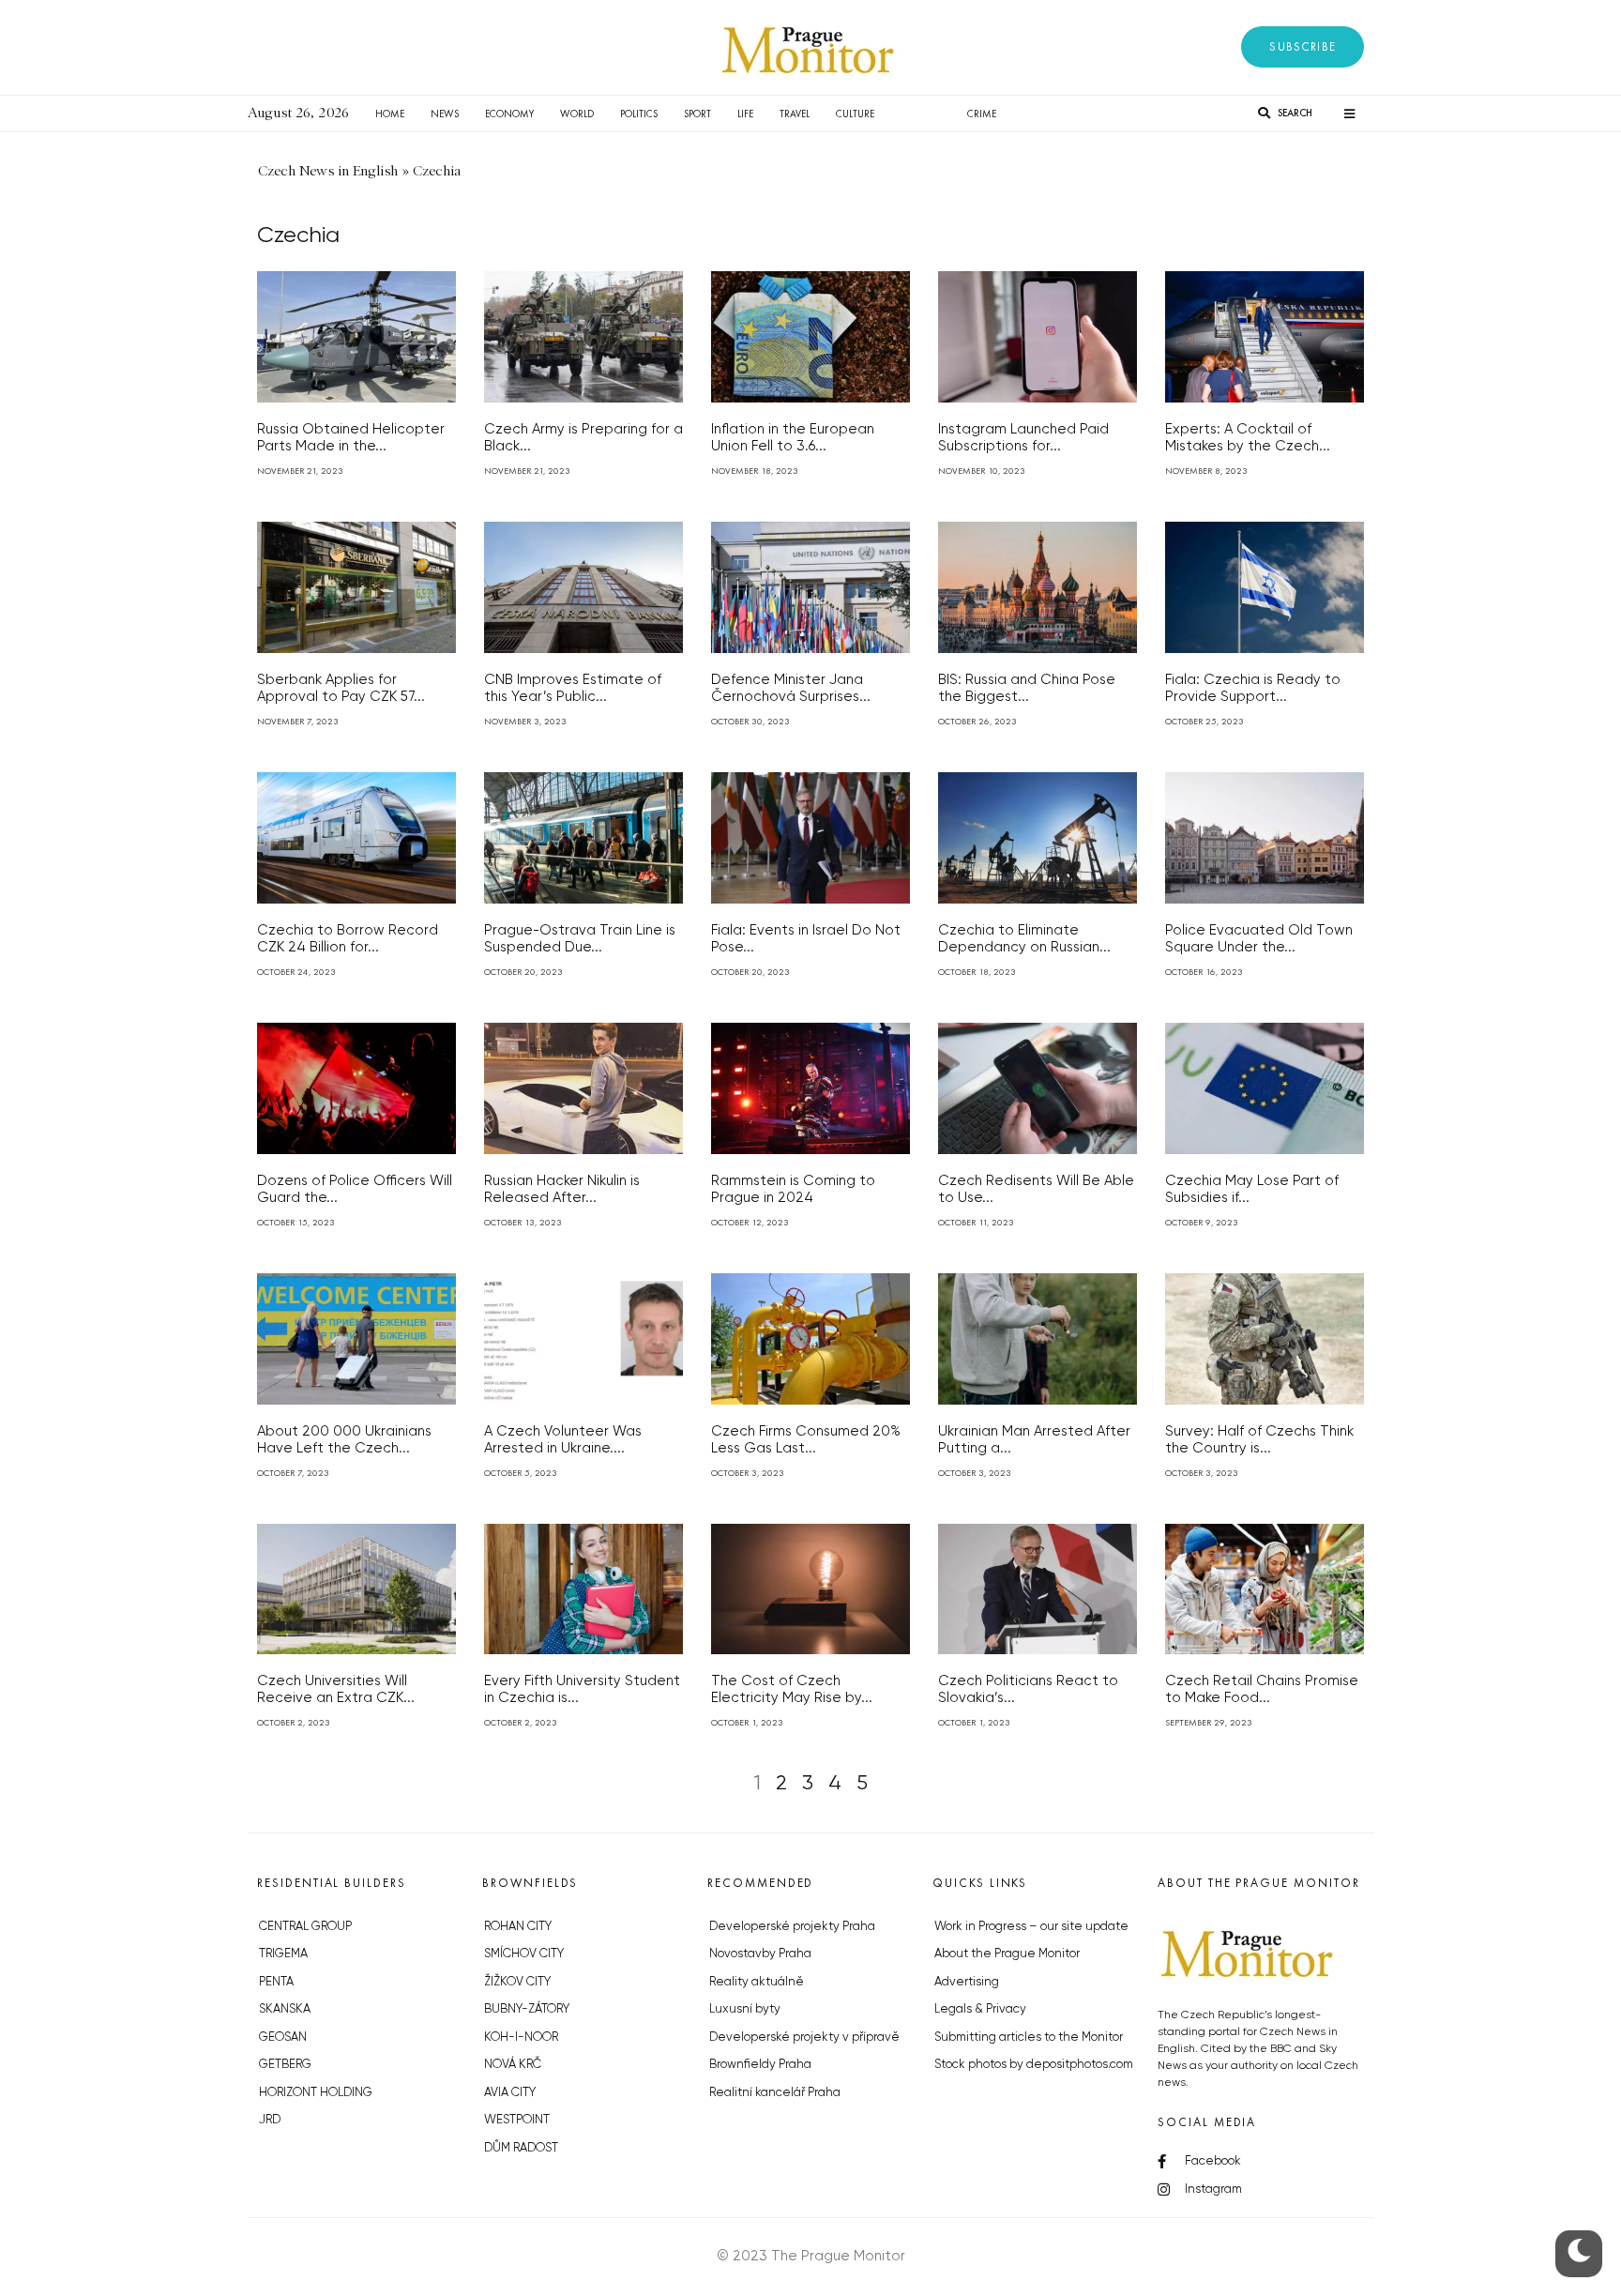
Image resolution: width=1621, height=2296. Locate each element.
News (445, 114)
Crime (982, 114)
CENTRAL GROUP (305, 1927)
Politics (639, 114)
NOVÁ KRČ (513, 2065)
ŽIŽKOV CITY (517, 1982)
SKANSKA (285, 2009)
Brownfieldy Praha (760, 2065)
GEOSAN (283, 2038)
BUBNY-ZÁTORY (527, 2009)
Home (390, 114)
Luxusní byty (745, 2009)
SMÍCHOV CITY (524, 1954)
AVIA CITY (510, 2093)
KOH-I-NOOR (521, 2038)
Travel (795, 114)
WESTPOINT (517, 2120)
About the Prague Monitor (1007, 1954)
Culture (855, 114)
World (577, 114)
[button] (1303, 47)
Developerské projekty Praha (792, 1927)
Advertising (967, 1982)
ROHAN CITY (518, 1927)
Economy (509, 114)
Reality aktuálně (757, 1982)
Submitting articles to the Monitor (1029, 2038)
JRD (270, 2120)
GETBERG (285, 2065)
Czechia (921, 114)
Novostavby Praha (760, 1954)
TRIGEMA (283, 1954)
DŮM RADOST (521, 2148)
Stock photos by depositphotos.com (1034, 2065)
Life (745, 114)
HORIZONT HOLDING (316, 2093)
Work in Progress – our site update (1031, 1927)
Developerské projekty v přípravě (804, 2038)
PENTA (276, 1982)
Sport (697, 114)
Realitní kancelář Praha (775, 2093)
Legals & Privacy (980, 2009)
